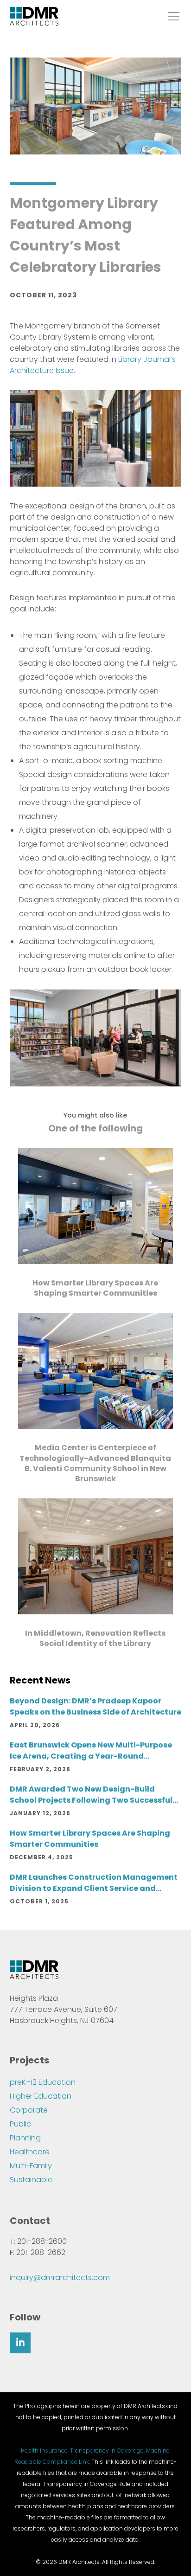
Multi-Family (31, 2166)
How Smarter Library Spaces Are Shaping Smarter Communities (90, 1839)
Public (20, 2124)
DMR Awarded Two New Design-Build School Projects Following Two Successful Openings (91, 1795)
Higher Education (41, 2096)
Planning (25, 2138)
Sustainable (31, 2180)
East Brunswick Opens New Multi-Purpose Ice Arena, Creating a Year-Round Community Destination (91, 1751)
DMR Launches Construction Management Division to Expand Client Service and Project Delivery (94, 1883)
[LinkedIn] (20, 2343)
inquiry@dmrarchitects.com (60, 2277)
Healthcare (30, 2152)
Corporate (29, 2110)
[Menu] (171, 16)
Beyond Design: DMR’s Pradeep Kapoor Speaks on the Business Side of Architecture (95, 1706)
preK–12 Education (43, 2082)
